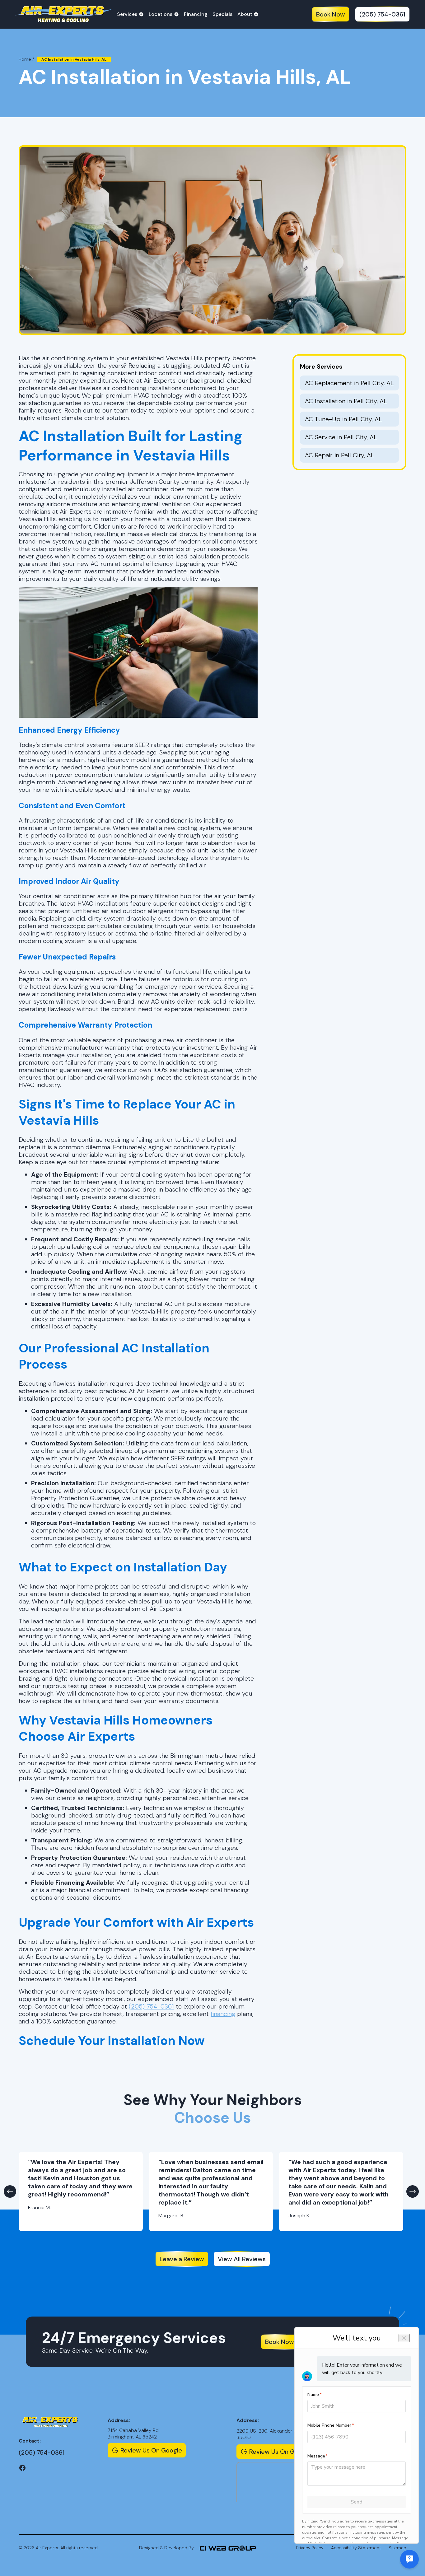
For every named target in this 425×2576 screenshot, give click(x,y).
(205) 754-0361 (382, 14)
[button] (130, 14)
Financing (196, 14)
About (245, 14)
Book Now (331, 14)
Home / (26, 59)
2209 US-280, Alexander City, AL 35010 (273, 2434)
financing (223, 2014)
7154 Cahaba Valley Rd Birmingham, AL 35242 (133, 2434)
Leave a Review (182, 2259)
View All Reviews (242, 2259)
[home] (63, 14)
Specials (222, 14)
